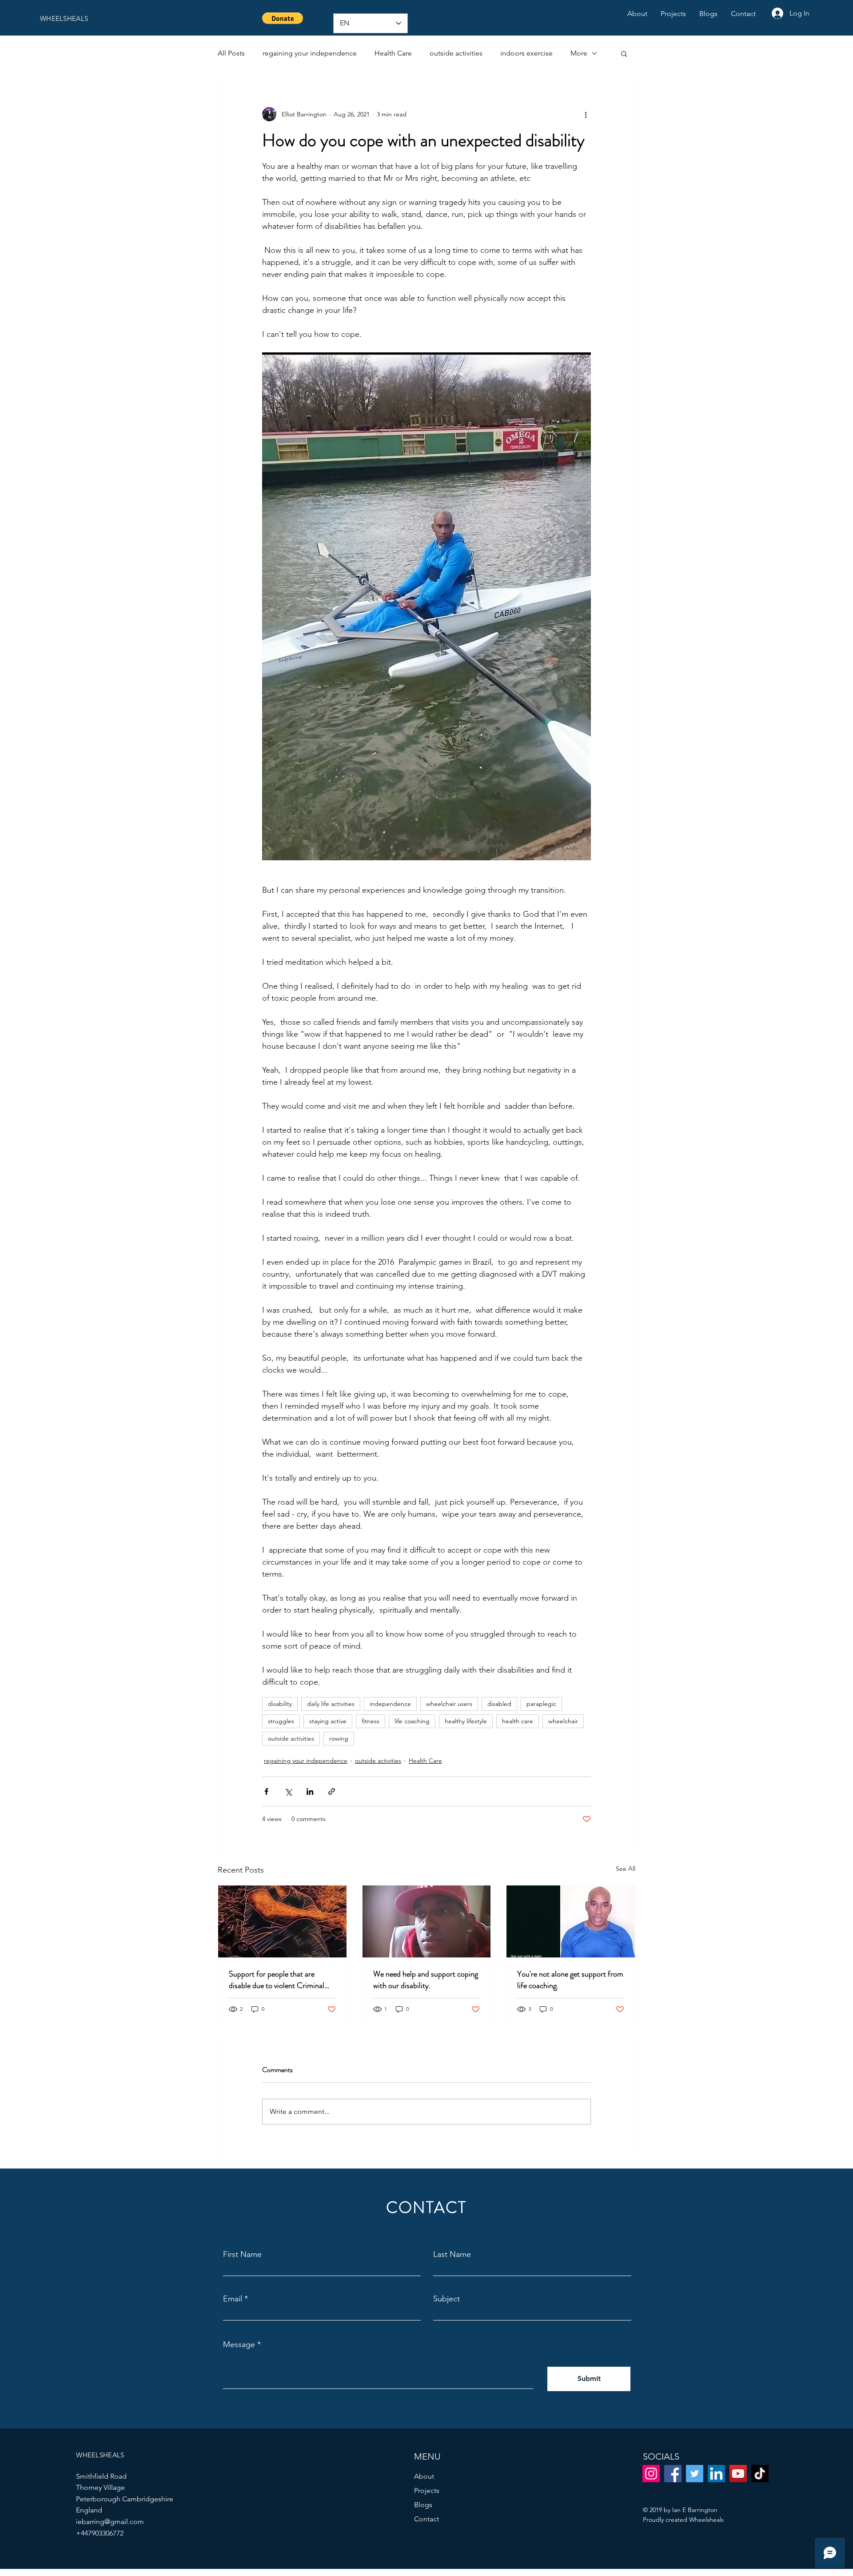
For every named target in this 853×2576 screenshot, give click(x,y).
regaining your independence (310, 53)
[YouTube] (738, 2474)
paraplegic (541, 1704)
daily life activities (331, 1704)
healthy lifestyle (466, 1721)
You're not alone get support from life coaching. (570, 1980)
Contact (426, 2519)
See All (626, 1869)
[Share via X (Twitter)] (288, 1791)
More (579, 53)
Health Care (393, 53)
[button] (283, 18)
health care (518, 1721)
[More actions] (586, 114)
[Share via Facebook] (266, 1791)
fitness (371, 1721)
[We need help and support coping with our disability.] (427, 1921)
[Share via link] (332, 1791)
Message (239, 2344)
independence (390, 1704)
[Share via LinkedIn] (310, 1791)
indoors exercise (526, 53)
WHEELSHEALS (100, 2455)
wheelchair (563, 1721)
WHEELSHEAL (62, 18)
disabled (499, 1704)
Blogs (423, 2505)
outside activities (456, 53)
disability (280, 1704)
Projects (427, 2490)
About (424, 2476)
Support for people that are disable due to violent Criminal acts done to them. (277, 1980)
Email (233, 2299)
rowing (339, 1738)
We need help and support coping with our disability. (426, 1980)
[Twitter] (695, 2474)
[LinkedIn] (716, 2474)
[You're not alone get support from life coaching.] (571, 1921)
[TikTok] (760, 2474)
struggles (281, 1721)
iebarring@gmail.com (110, 2522)
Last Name (452, 2254)
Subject (446, 2299)
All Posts (231, 53)
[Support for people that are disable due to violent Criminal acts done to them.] (282, 1921)
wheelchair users (449, 1704)
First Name (242, 2254)
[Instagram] (651, 2474)
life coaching (412, 1721)
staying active (328, 1721)
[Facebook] (673, 2474)
